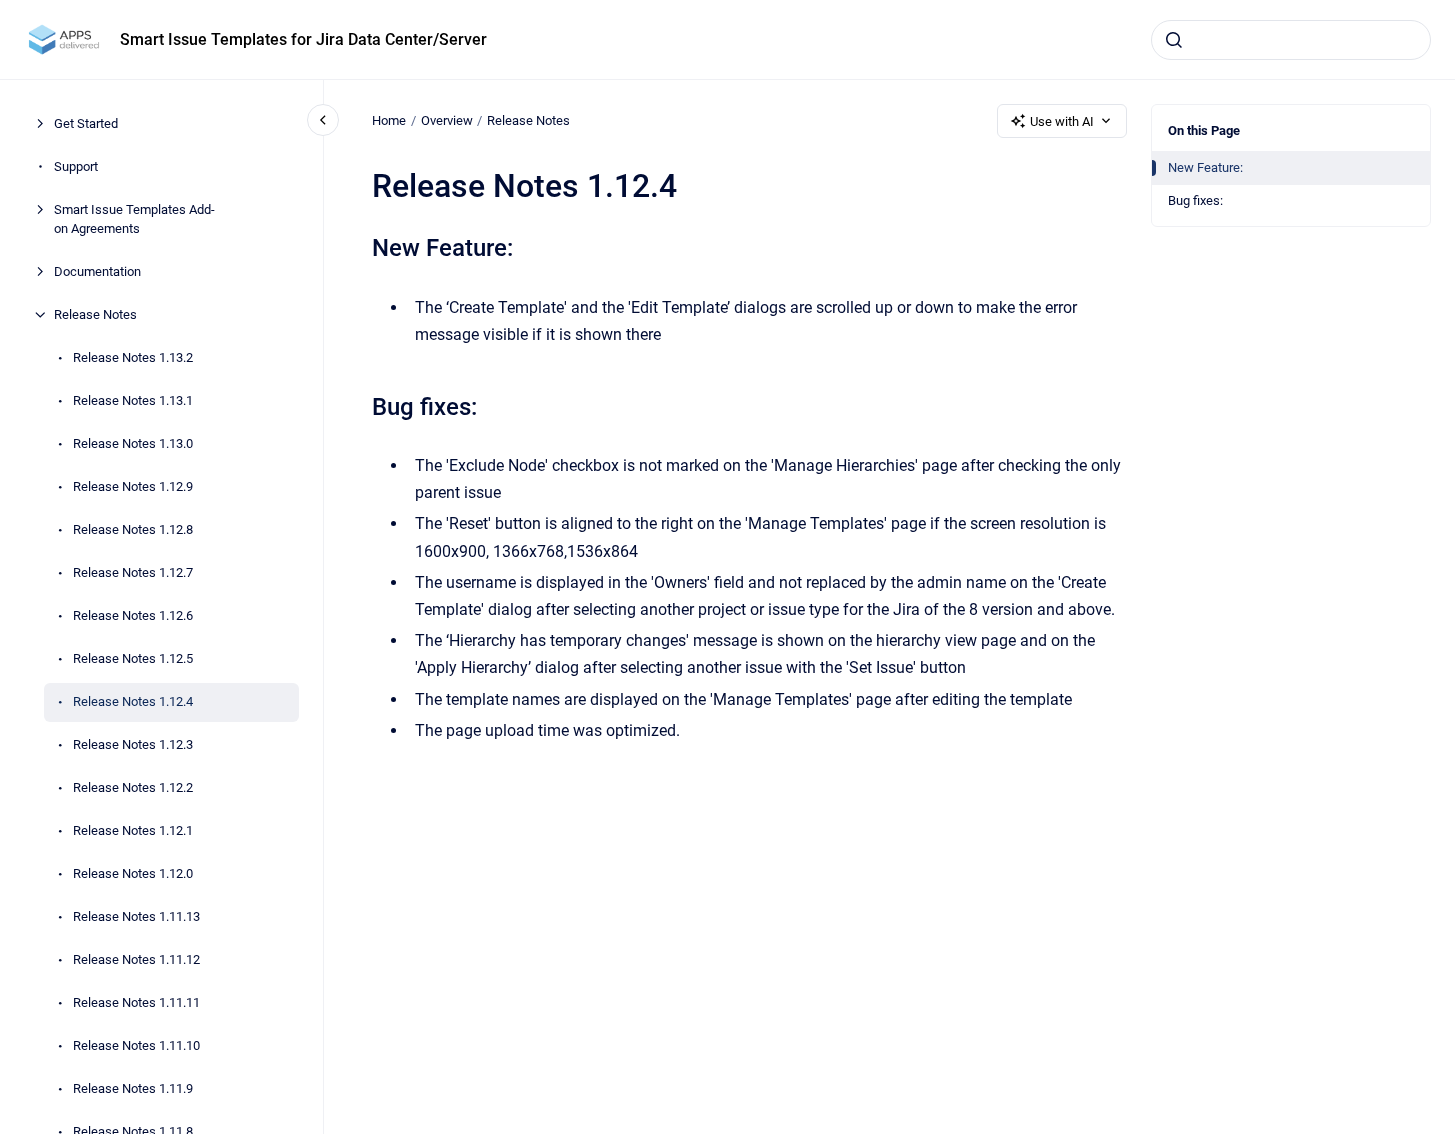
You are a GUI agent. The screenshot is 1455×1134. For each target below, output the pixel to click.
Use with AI (1062, 121)
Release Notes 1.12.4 (133, 701)
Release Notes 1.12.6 (133, 615)
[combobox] (1291, 40)
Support (76, 166)
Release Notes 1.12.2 (133, 787)
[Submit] (1174, 40)
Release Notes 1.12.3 (133, 744)
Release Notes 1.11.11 (136, 1002)
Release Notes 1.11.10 (136, 1045)
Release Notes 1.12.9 (133, 486)
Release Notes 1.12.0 (133, 873)
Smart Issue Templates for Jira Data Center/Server (303, 39)
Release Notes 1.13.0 (133, 443)
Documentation (97, 271)
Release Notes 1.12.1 (133, 830)
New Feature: (1205, 167)
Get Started (86, 123)
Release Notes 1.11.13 (136, 916)
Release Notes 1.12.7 (133, 572)
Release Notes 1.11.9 (133, 1088)
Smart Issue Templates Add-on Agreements (134, 219)
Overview (447, 120)
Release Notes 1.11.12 (136, 959)
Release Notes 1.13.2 (133, 357)
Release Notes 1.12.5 (133, 658)
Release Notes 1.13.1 (133, 400)
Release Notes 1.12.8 (133, 529)
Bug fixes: (1195, 200)
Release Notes (95, 314)
